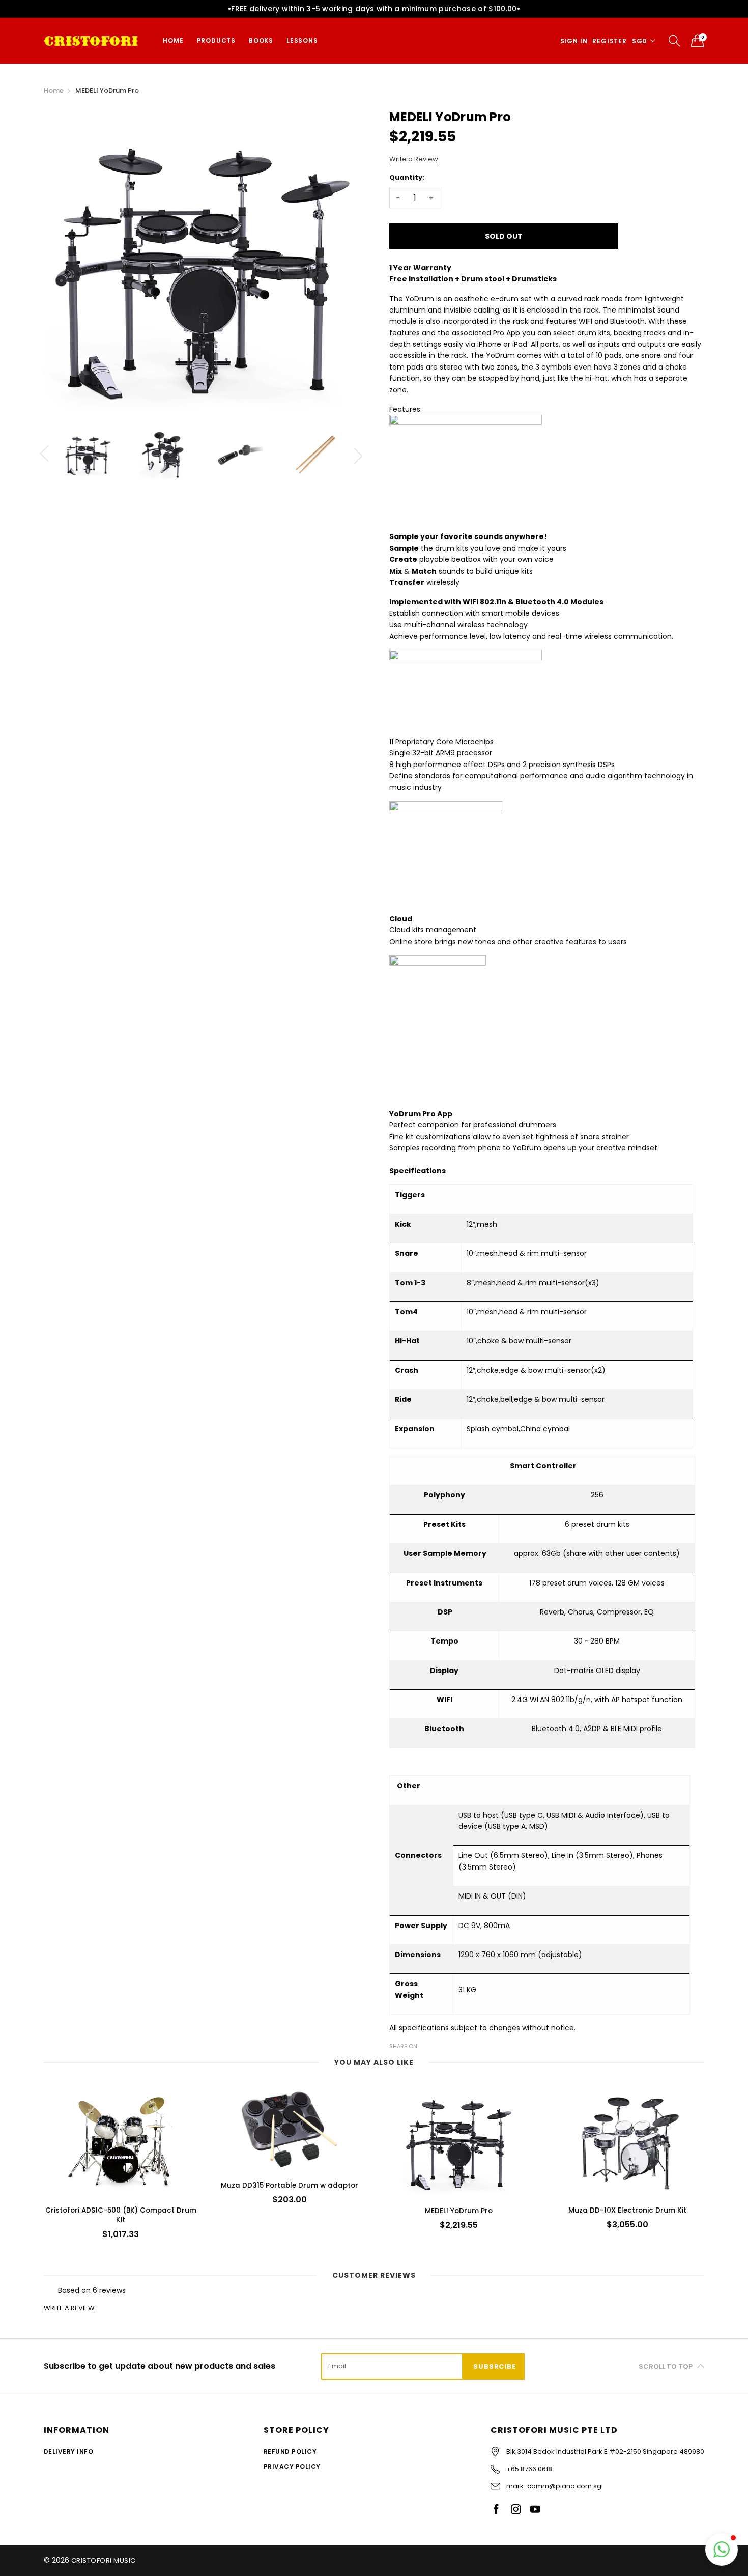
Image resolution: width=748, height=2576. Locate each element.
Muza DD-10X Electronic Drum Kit (627, 2210)
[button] (722, 2550)
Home (173, 40)
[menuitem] (173, 41)
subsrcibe (494, 2367)
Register (609, 41)
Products (216, 40)
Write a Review (414, 159)
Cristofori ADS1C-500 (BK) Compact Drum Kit (121, 2215)
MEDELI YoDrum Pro (459, 2211)
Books (261, 40)
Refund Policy (290, 2452)
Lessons (302, 40)
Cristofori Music (104, 2560)
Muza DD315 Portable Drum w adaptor (290, 2185)
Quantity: (407, 177)
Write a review (69, 2308)
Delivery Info (68, 2452)
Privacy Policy (292, 2466)
